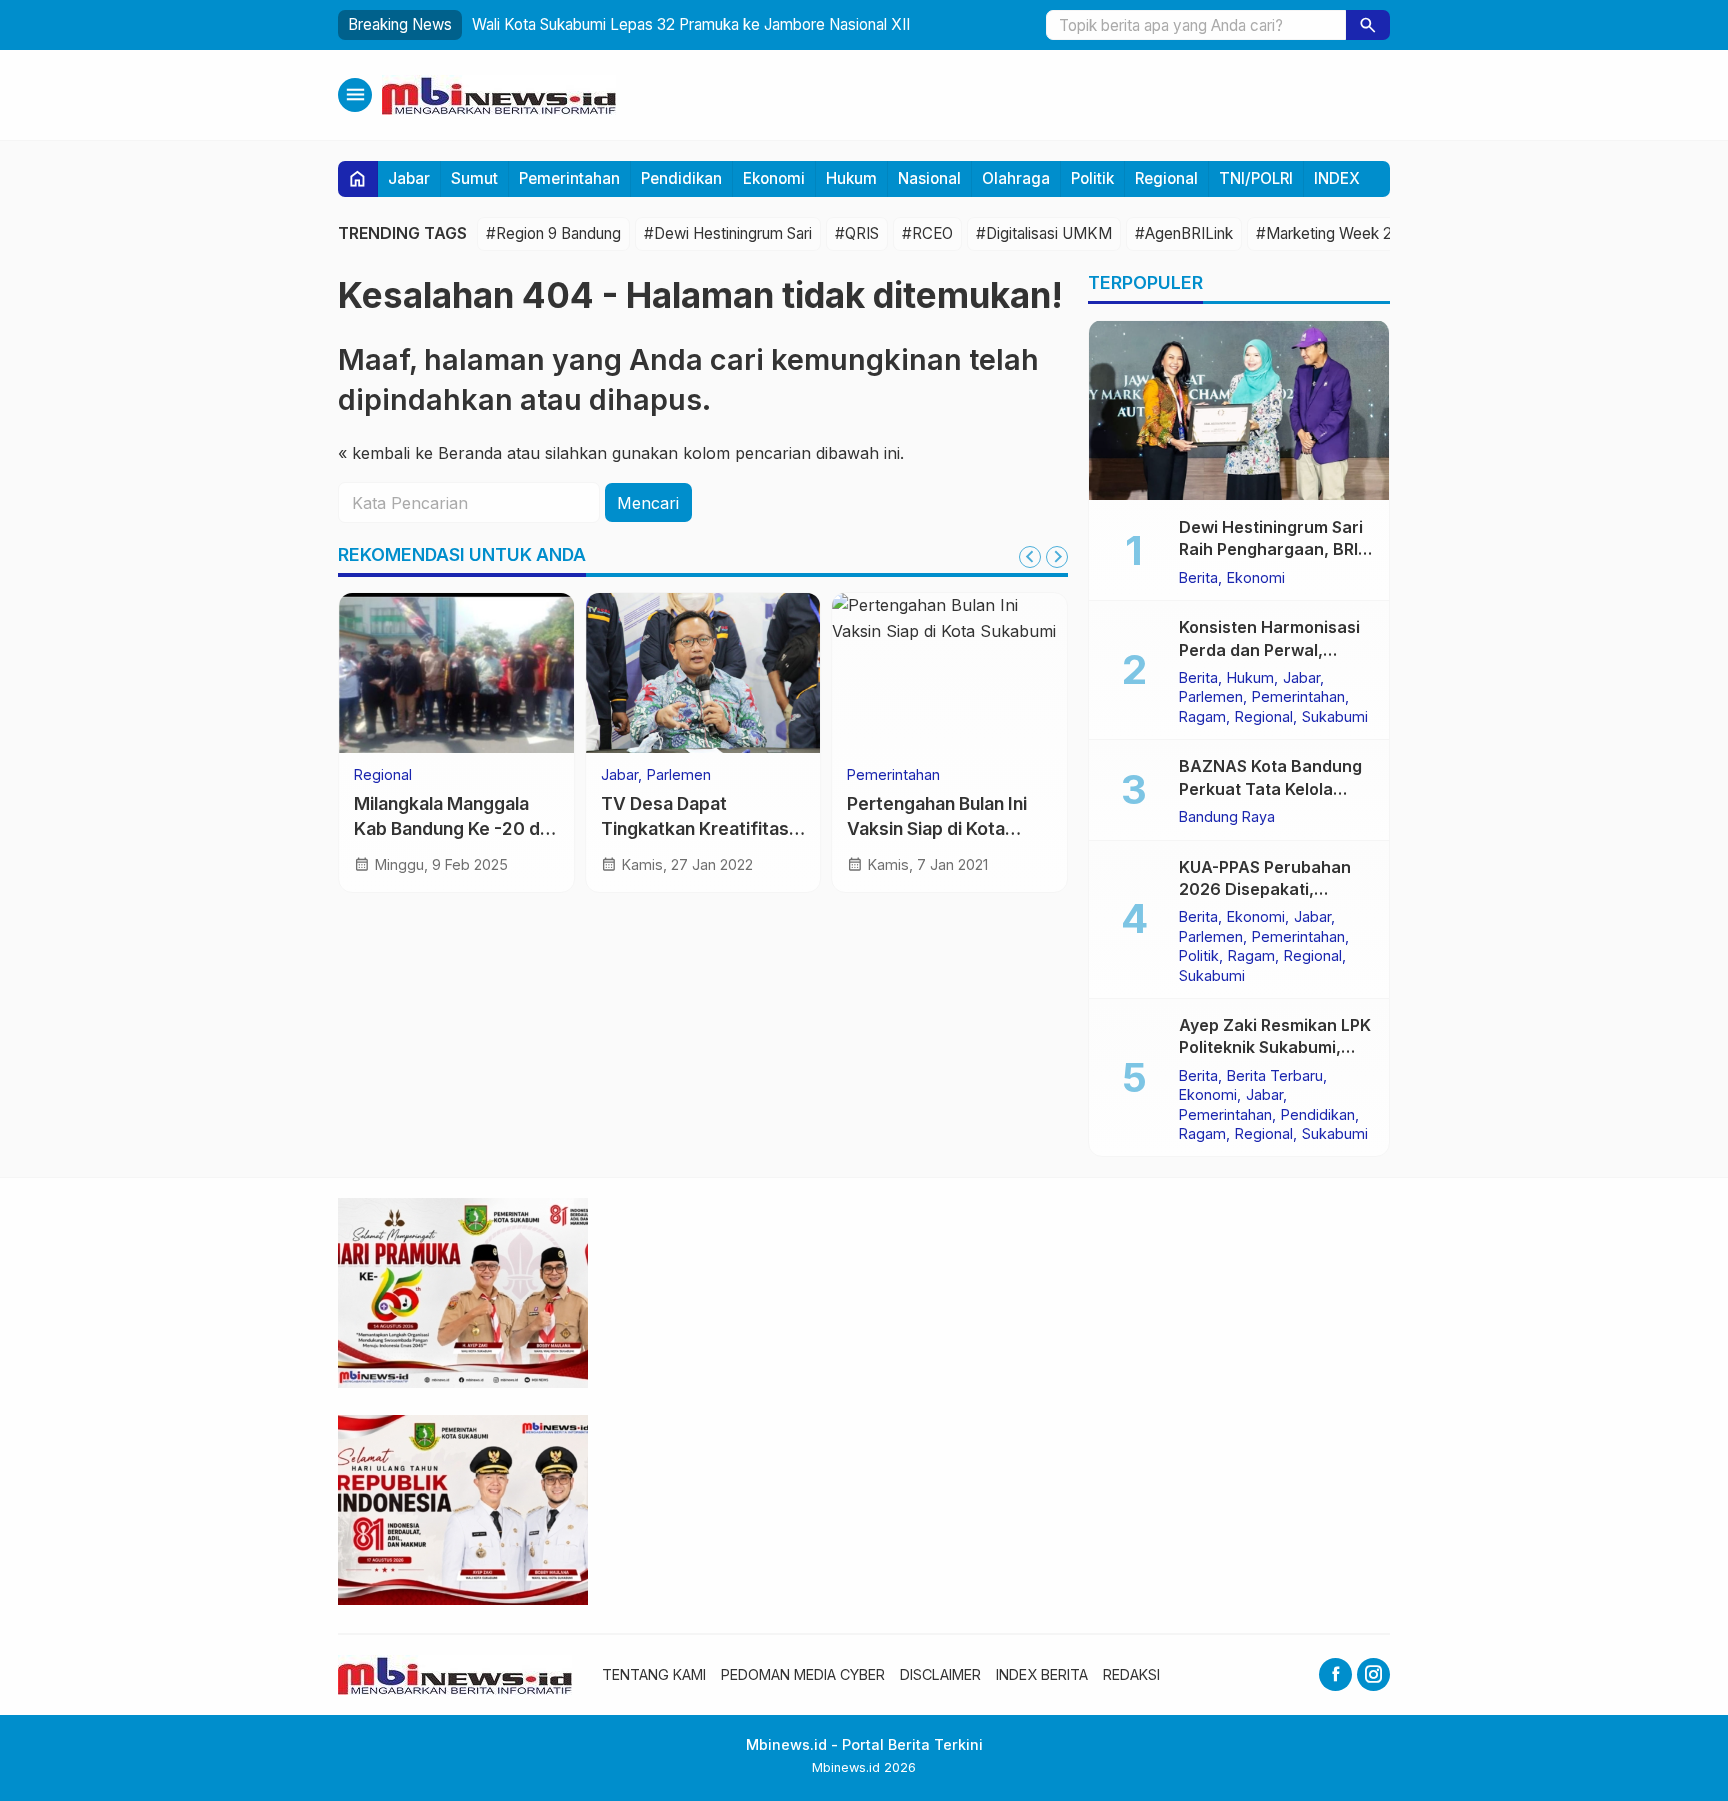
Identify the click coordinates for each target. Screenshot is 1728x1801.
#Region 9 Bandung (553, 233)
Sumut (474, 178)
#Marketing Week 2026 (1337, 233)
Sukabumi (1335, 716)
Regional (1166, 178)
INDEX (1337, 178)
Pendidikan (681, 178)
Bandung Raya (1227, 816)
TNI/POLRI (1256, 178)
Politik (1092, 178)
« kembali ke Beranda (420, 453)
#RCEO (927, 233)
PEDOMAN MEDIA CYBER (803, 1674)
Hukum (851, 178)
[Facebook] (1335, 1674)
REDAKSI (1131, 1674)
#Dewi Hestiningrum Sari (728, 233)
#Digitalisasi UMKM (1044, 233)
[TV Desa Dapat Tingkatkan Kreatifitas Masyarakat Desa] (703, 673)
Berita (1198, 577)
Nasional (929, 178)
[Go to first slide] (1057, 557)
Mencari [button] (648, 503)
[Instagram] (1373, 1674)
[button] (1368, 25)
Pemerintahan (569, 178)
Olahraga (1016, 178)
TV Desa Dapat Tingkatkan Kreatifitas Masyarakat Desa (695, 828)
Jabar (409, 178)
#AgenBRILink (1184, 233)
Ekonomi (774, 178)
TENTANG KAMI (654, 1674)
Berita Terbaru (1275, 1075)
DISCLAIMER (940, 1674)
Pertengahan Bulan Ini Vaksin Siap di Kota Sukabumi (937, 828)
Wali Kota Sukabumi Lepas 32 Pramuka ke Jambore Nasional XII (691, 24)
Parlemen (679, 775)
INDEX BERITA (1042, 1674)
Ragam (1202, 716)
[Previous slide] (1030, 557)
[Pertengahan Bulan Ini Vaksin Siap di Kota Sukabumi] (949, 673)
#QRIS (857, 233)
